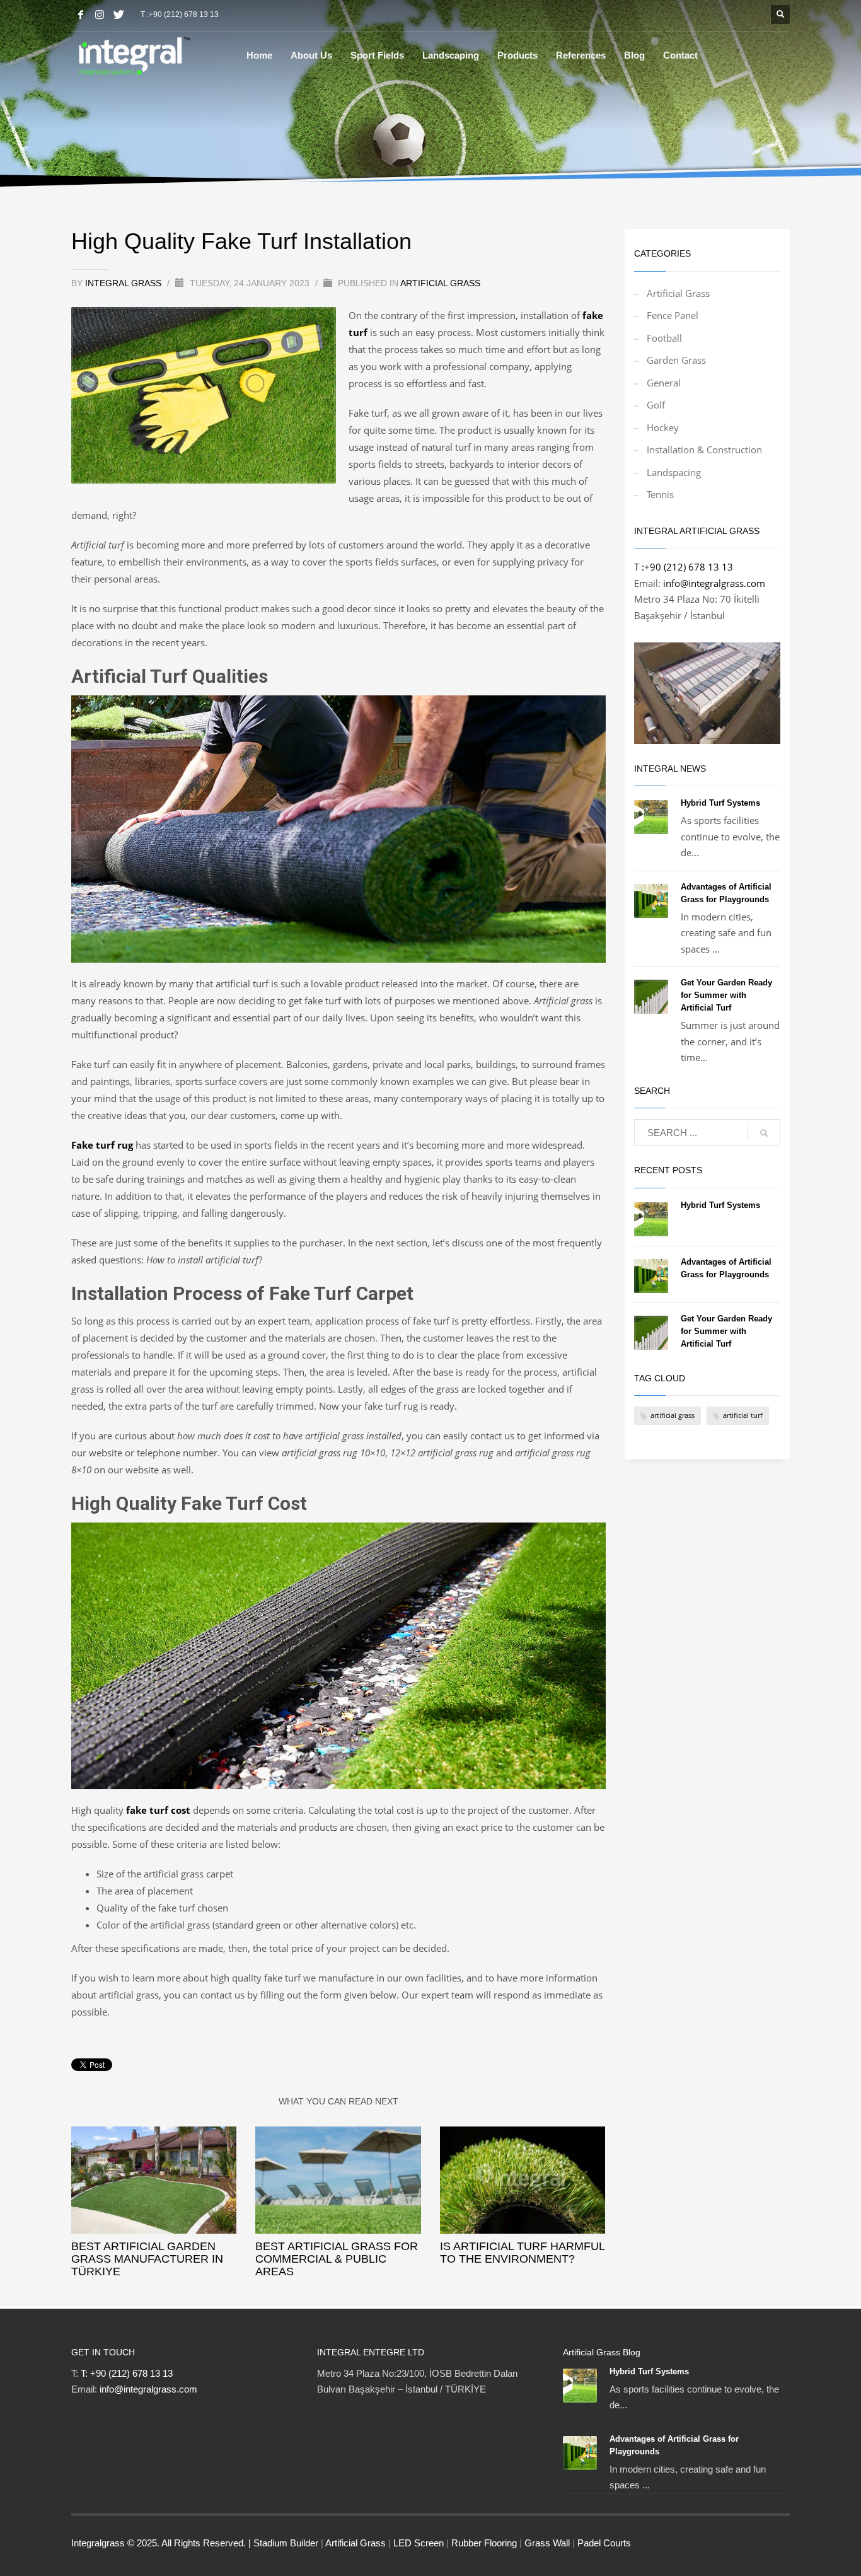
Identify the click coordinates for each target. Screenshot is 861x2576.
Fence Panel (673, 315)
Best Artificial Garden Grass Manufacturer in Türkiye (147, 2259)
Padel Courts (604, 2543)
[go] (764, 1133)
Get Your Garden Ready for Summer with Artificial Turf (726, 995)
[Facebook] (81, 15)
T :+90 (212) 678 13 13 (180, 15)
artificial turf (743, 1415)
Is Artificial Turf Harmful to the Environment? (522, 2253)
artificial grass (673, 1415)
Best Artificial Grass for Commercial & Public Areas (337, 2259)
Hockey (663, 427)
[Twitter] (118, 15)
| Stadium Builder (283, 2543)
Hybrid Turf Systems (720, 803)
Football (664, 338)
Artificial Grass (440, 283)
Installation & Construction (704, 450)
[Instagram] (100, 15)
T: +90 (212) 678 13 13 (127, 2373)
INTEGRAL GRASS (124, 283)
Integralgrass (99, 2543)
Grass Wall (547, 2543)
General (664, 383)
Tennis (660, 494)
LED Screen (419, 2543)
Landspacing (674, 472)
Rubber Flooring (484, 2543)
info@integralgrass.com (714, 583)
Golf (656, 405)
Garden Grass (676, 360)
